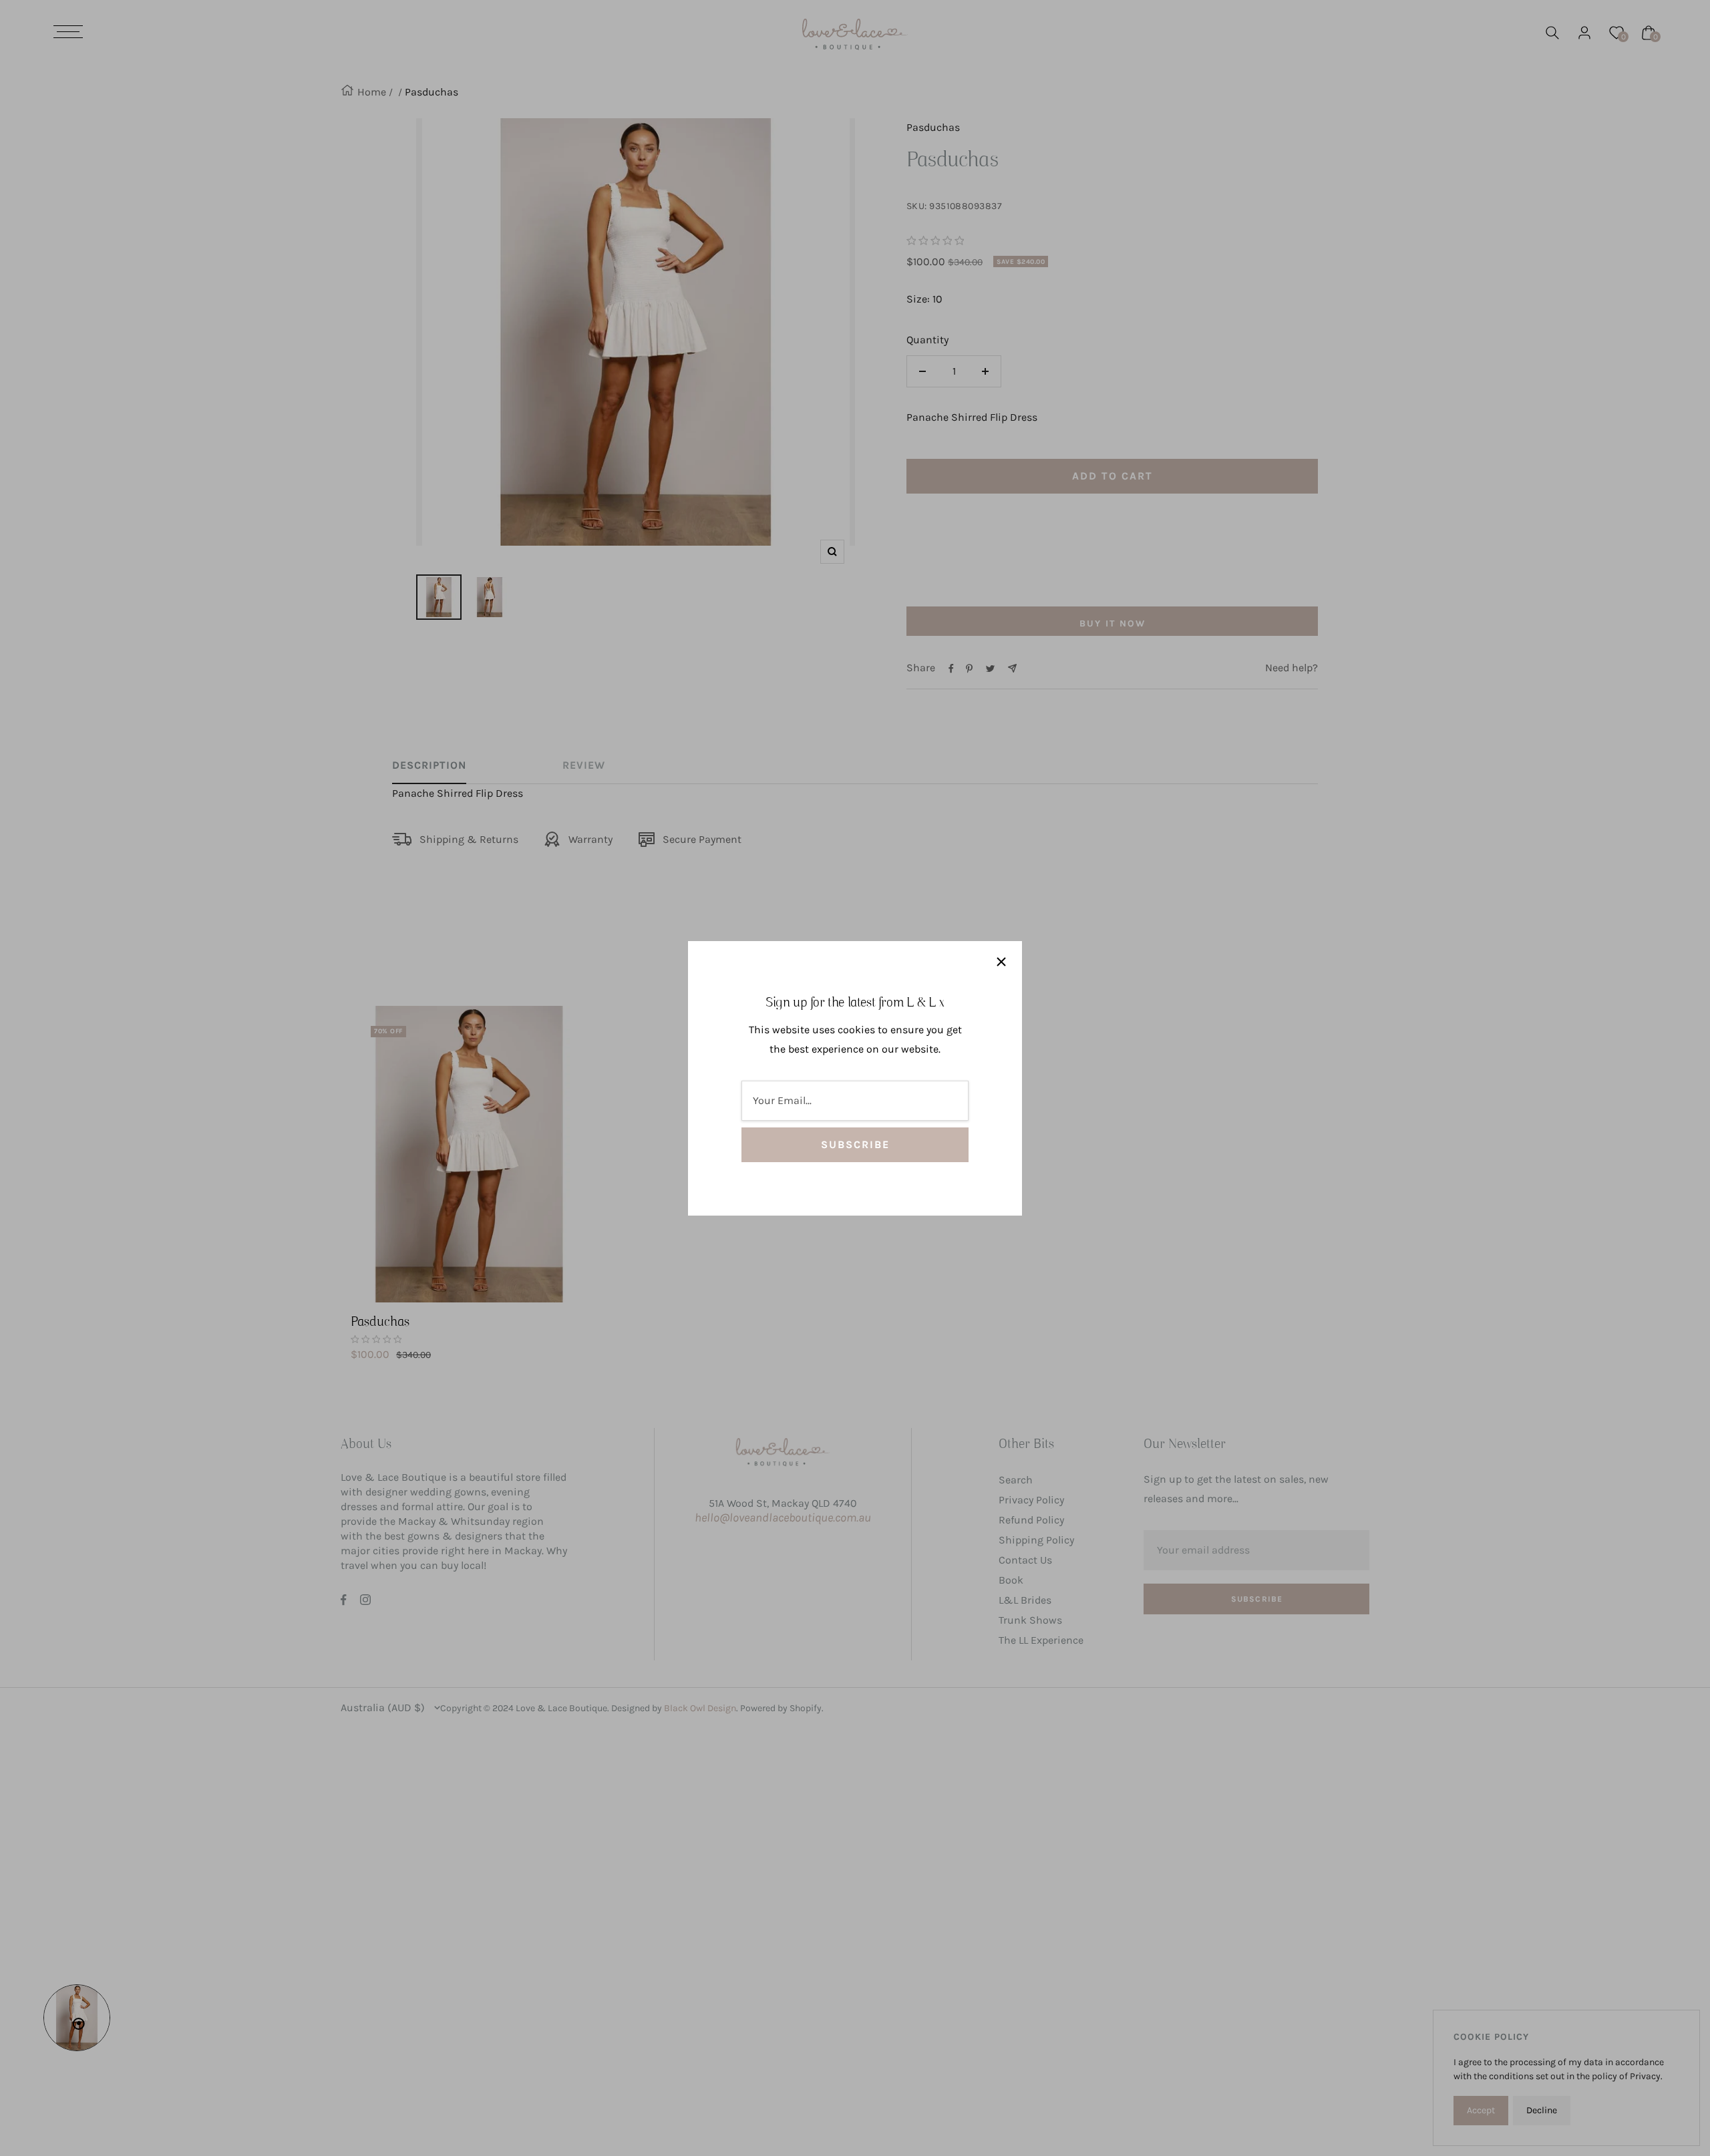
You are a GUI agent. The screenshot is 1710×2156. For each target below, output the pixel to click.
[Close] (1001, 962)
